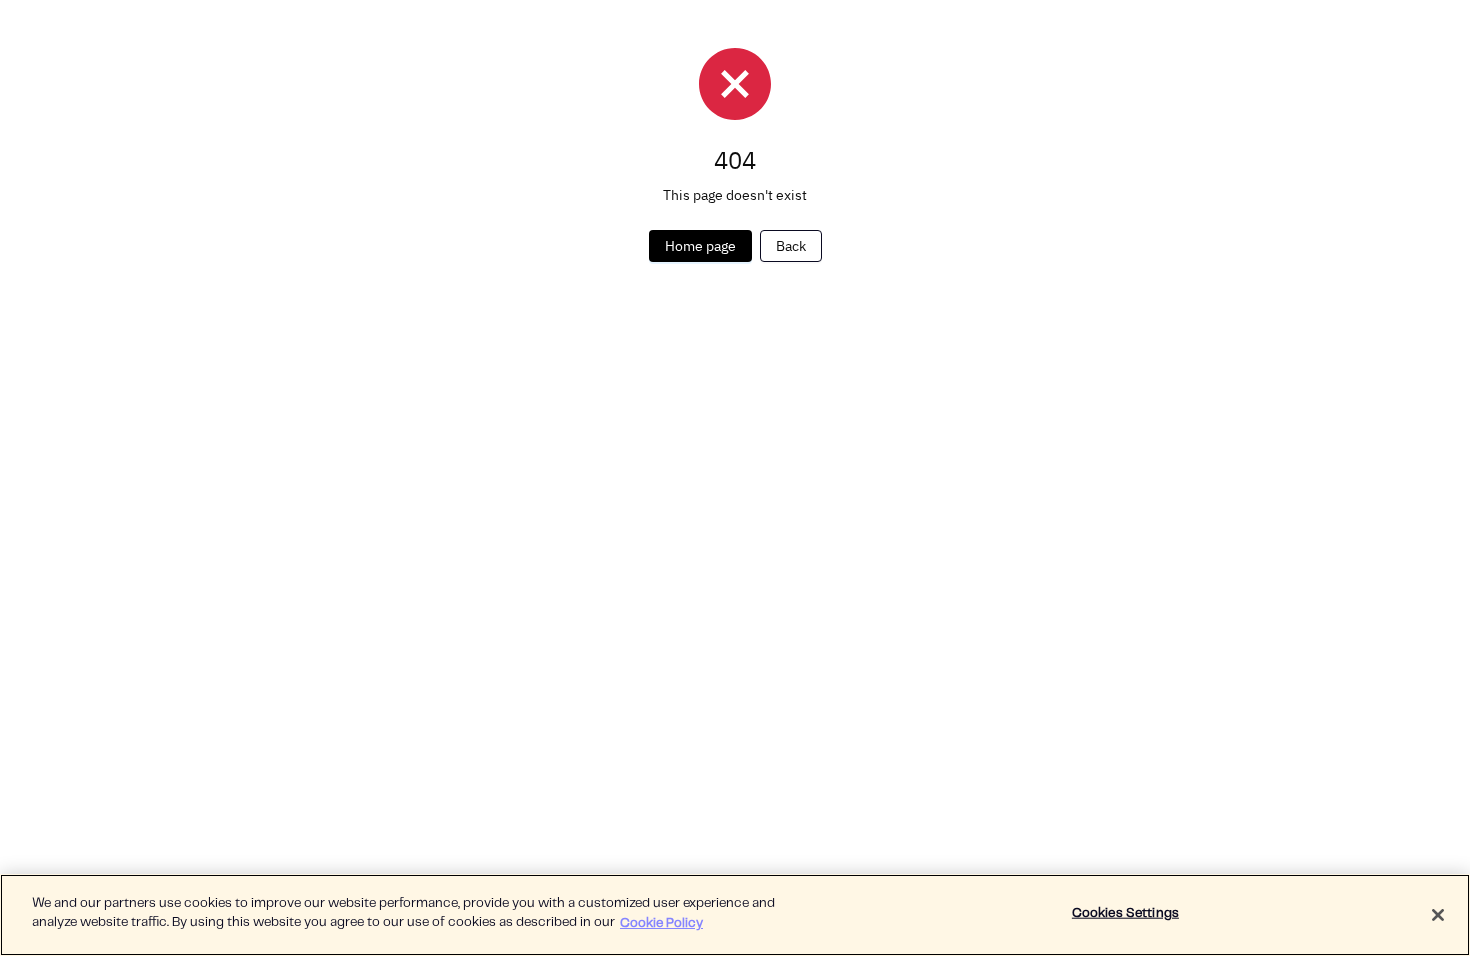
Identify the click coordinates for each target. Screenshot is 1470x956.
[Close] (1438, 915)
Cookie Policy (661, 922)
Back (791, 246)
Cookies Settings (1125, 913)
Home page (700, 246)
